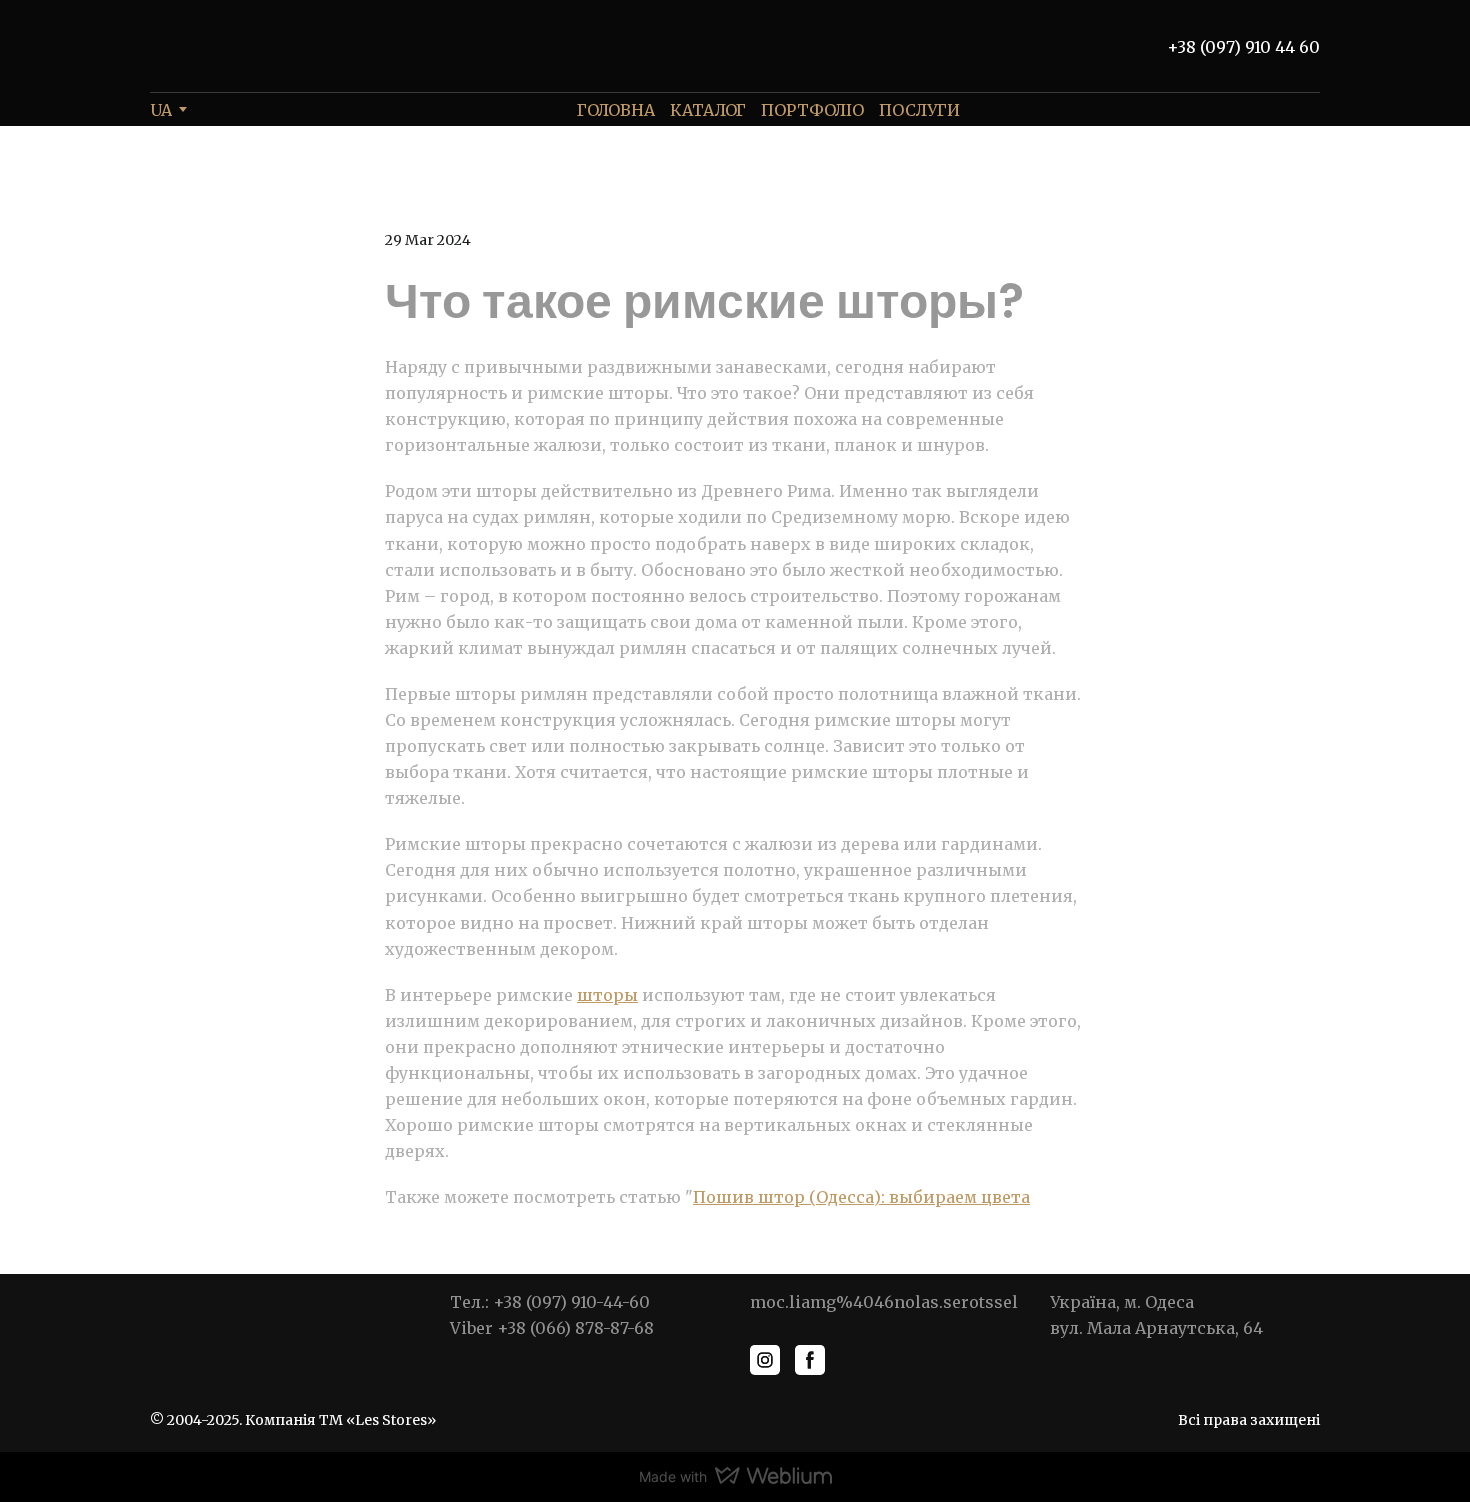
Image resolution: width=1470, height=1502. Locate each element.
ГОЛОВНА (616, 110)
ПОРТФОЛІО (812, 110)
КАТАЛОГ (708, 110)
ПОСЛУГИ (919, 110)
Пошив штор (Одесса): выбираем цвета (861, 1197)
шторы (607, 995)
